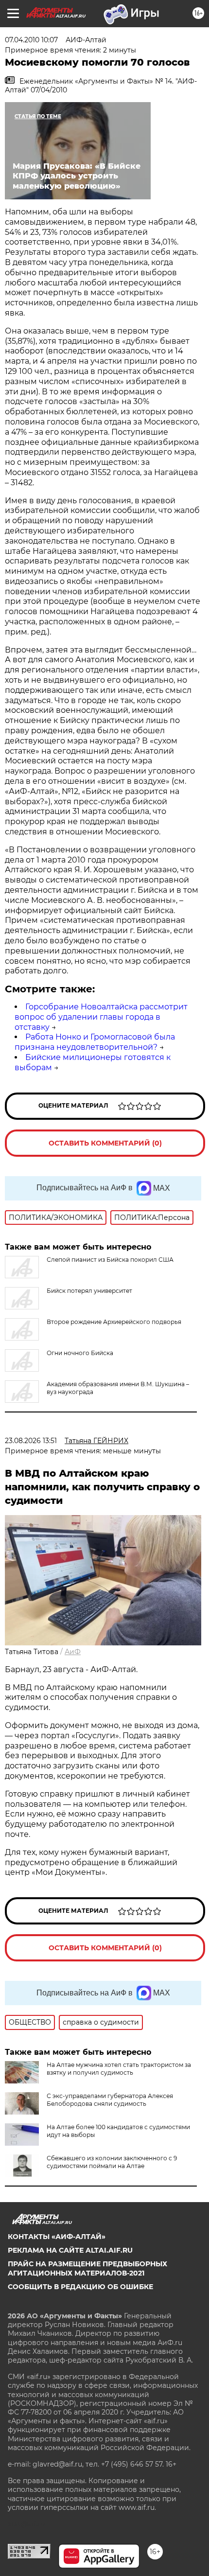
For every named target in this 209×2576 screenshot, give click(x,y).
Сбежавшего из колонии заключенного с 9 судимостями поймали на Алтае (112, 2162)
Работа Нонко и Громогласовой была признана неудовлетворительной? (95, 1042)
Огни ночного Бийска (80, 1353)
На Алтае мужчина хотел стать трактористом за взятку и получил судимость (119, 2069)
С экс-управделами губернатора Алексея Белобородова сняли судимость (110, 2100)
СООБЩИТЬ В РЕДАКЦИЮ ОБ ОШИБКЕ (80, 2287)
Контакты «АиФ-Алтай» (57, 2237)
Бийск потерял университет (89, 1291)
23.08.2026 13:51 (31, 1441)
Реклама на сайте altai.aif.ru (70, 2250)
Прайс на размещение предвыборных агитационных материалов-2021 (87, 2268)
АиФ (73, 1652)
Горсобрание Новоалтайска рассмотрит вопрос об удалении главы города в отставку (101, 1017)
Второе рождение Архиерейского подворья (114, 1322)
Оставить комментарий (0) (105, 1143)
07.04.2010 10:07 (31, 40)
